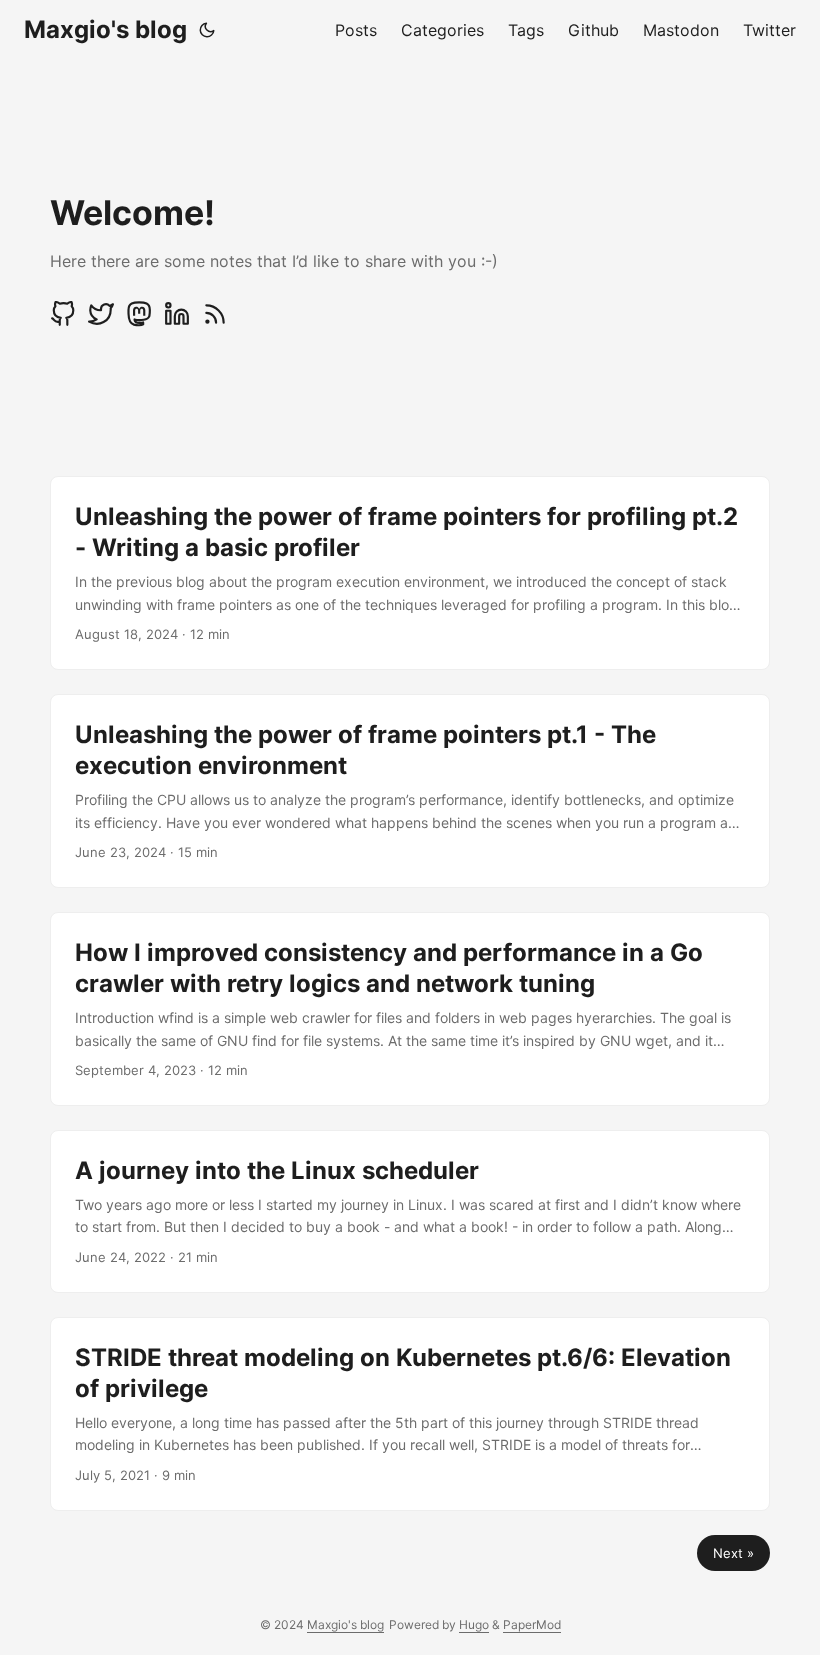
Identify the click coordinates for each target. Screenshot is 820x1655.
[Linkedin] (177, 321)
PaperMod (532, 1624)
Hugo (474, 1624)
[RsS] (215, 321)
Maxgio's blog (105, 29)
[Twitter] (101, 321)
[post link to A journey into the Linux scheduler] (410, 1211)
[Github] (63, 321)
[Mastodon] (139, 321)
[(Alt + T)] (207, 30)
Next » (733, 1553)
